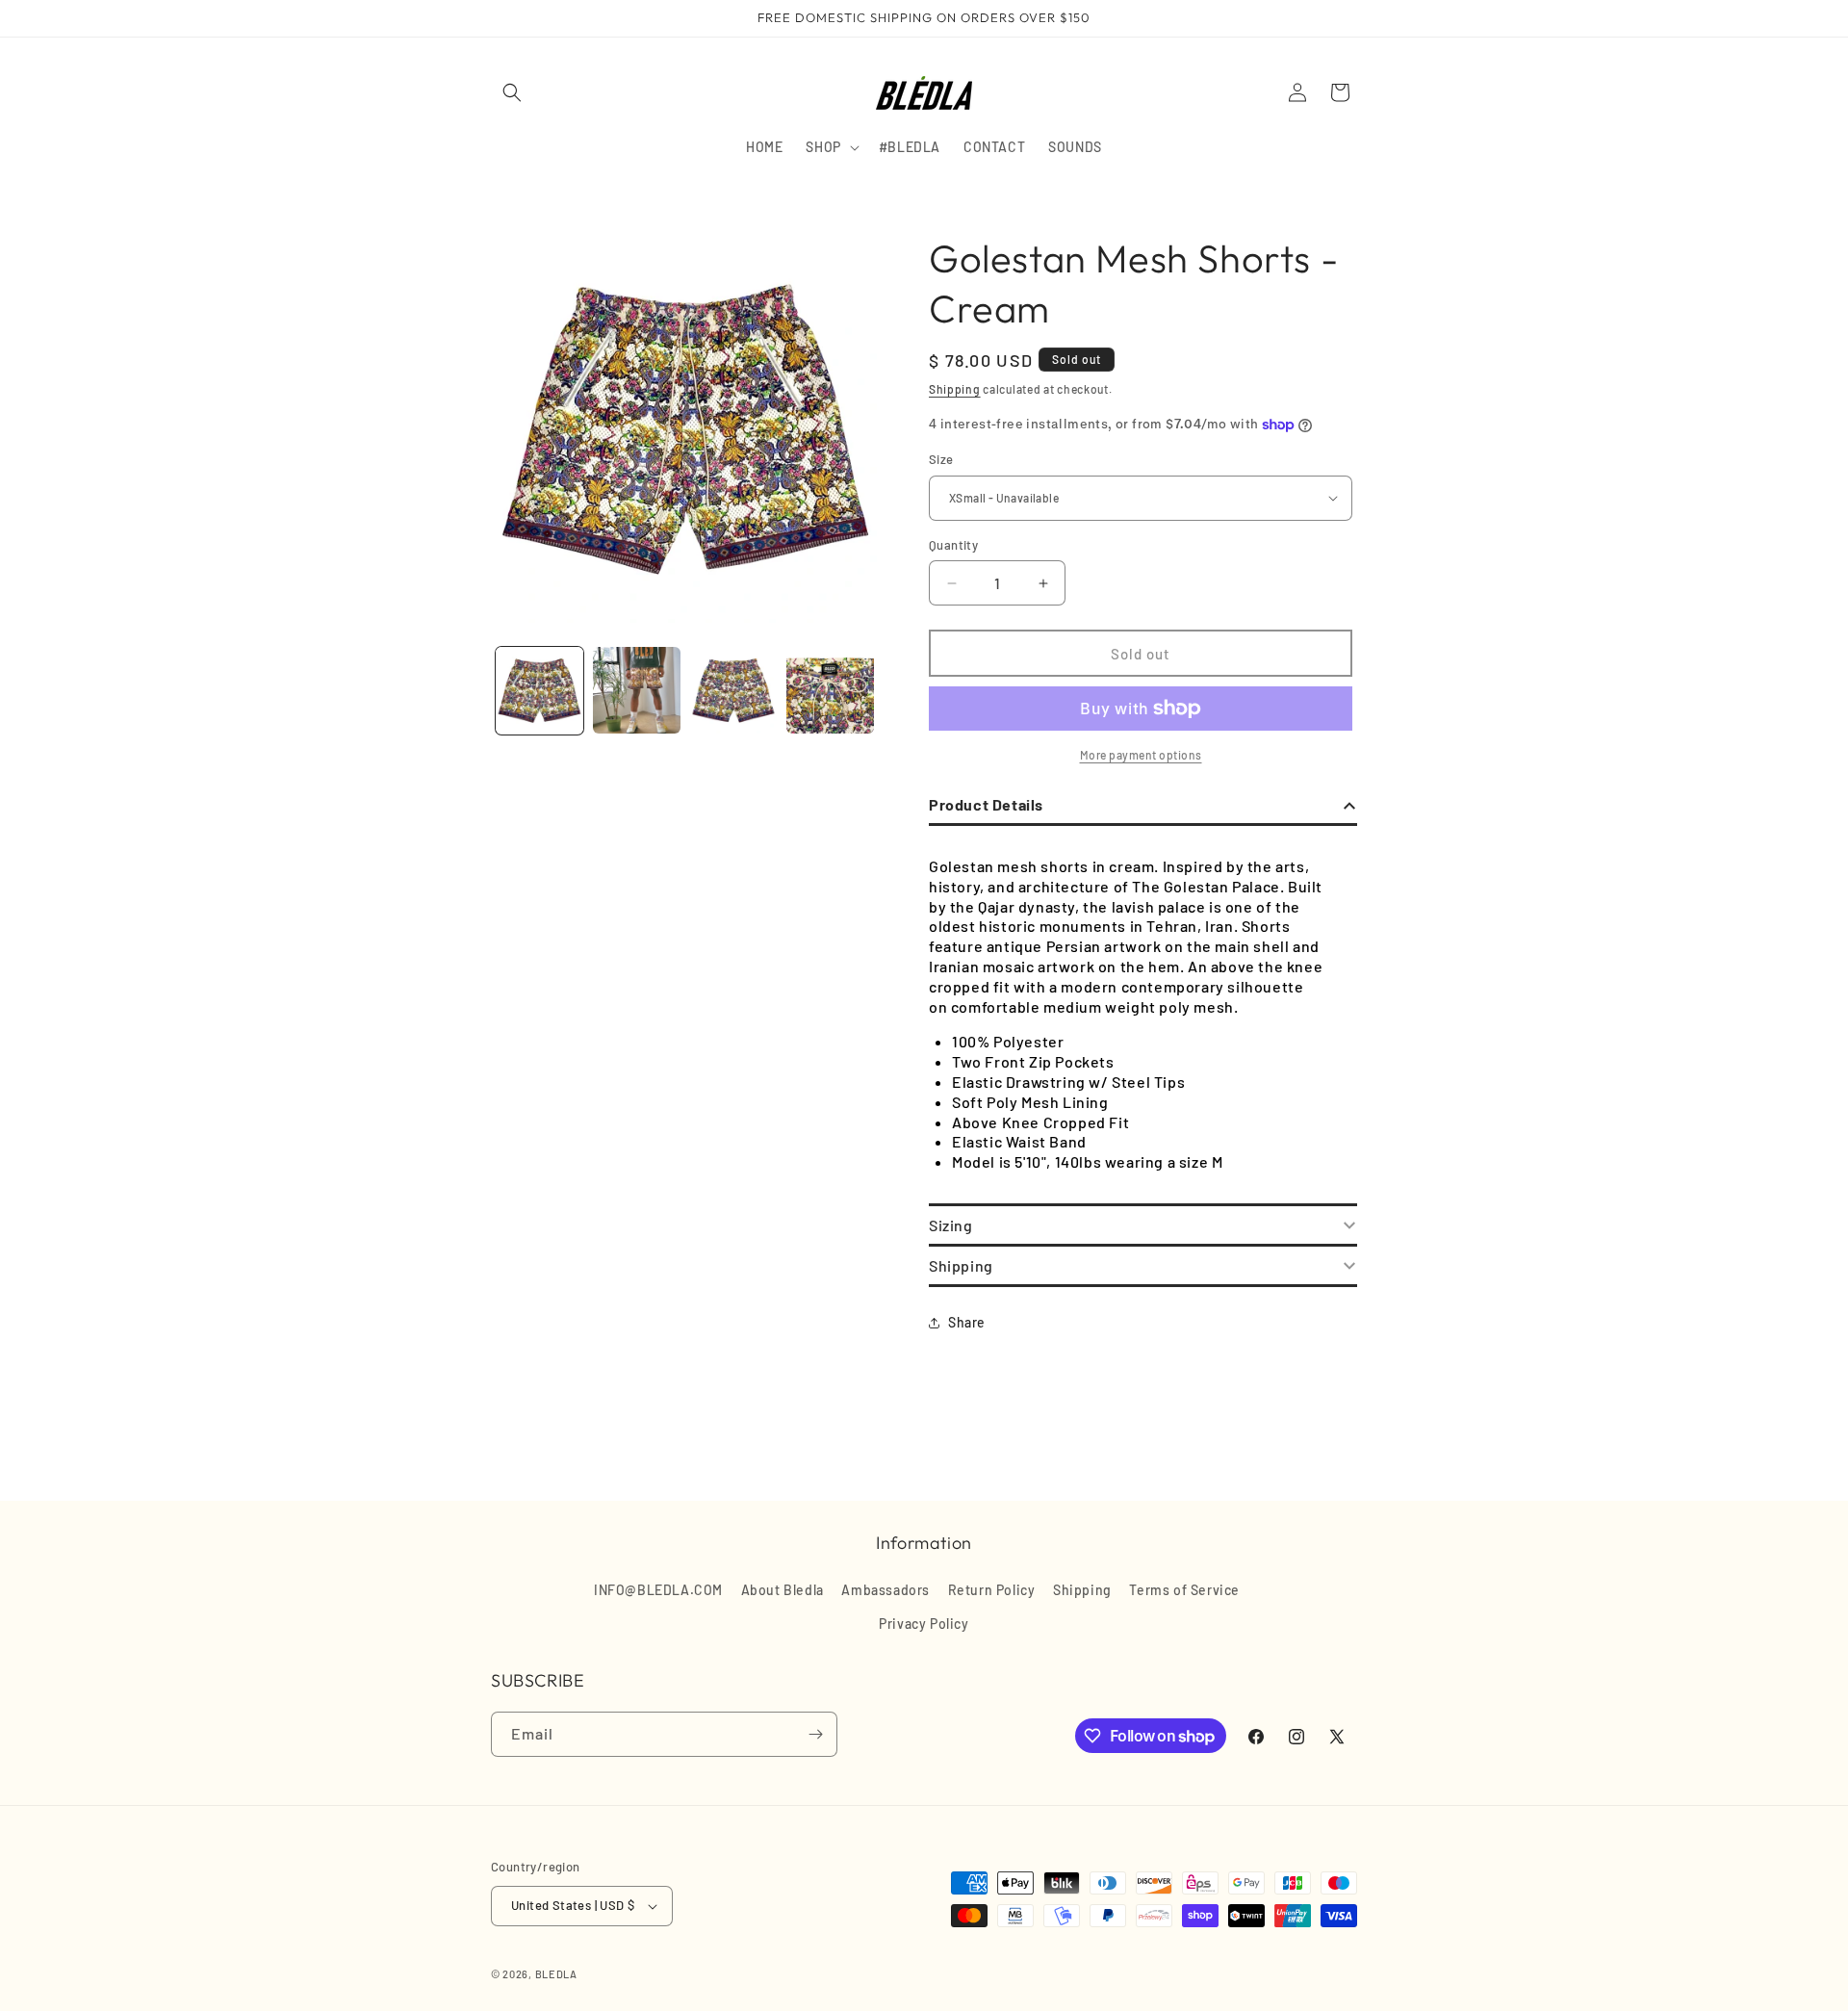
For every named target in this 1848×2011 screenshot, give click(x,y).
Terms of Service (1184, 1590)
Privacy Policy (924, 1624)
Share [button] (967, 1322)
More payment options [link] (1141, 755)
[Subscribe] (815, 1734)
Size (941, 459)
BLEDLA (556, 1974)
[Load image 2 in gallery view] (637, 691)
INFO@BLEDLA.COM (658, 1590)
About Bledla (783, 1590)
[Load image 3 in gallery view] (734, 691)
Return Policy (992, 1590)
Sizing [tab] (951, 1225)
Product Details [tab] (986, 804)
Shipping (955, 389)
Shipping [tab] (961, 1265)
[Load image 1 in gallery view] (539, 691)
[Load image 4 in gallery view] (830, 691)
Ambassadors (885, 1590)
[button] (512, 92)
